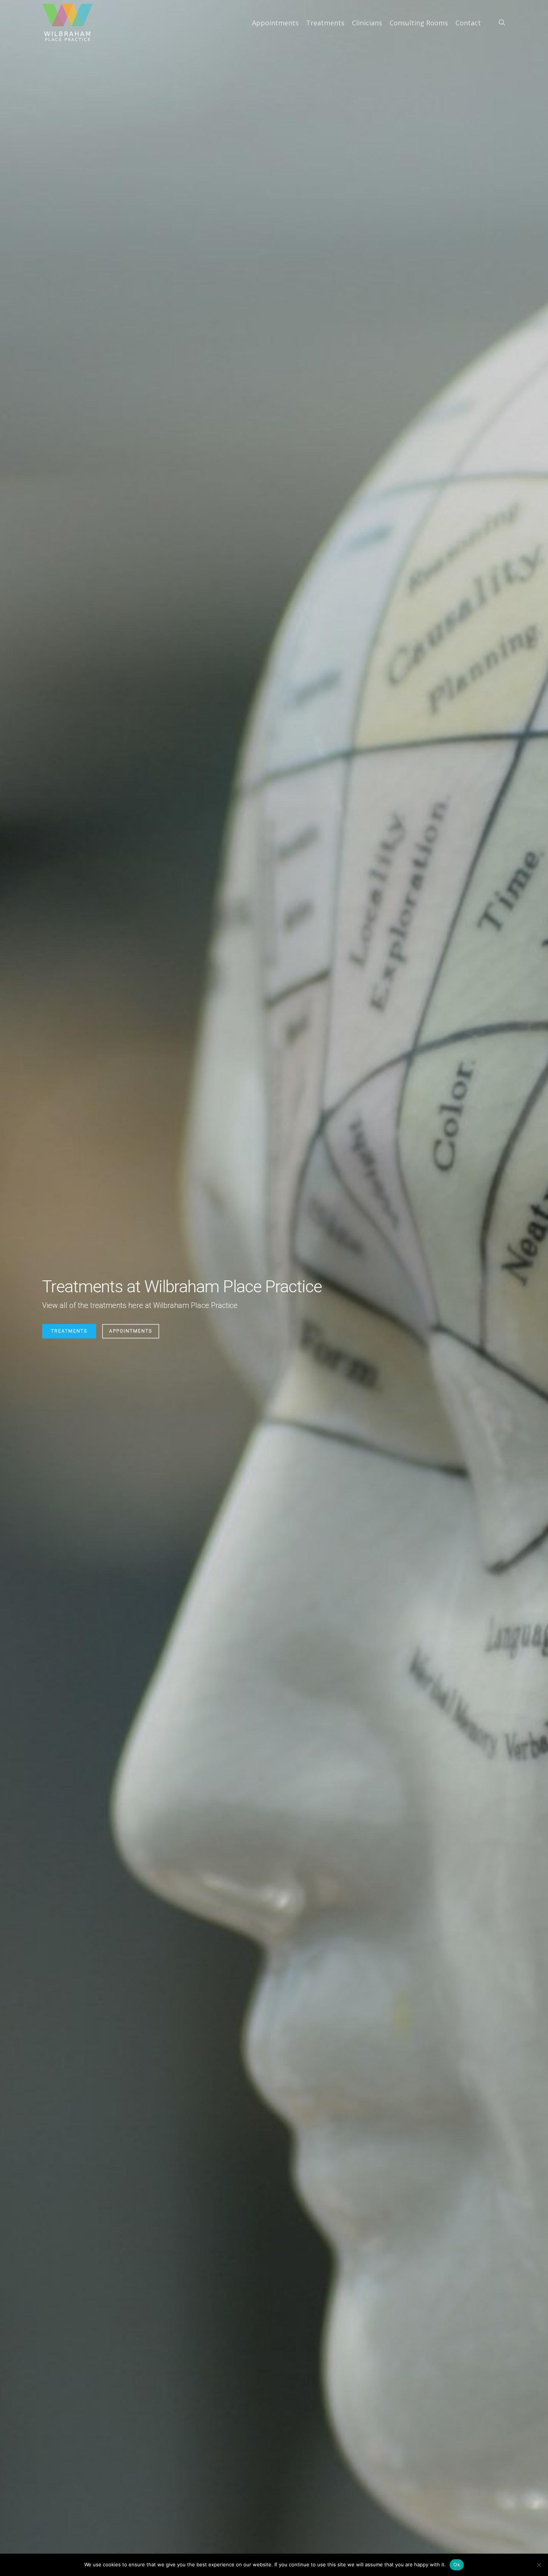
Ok (457, 2564)
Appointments (131, 1331)
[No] (539, 2565)
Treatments (69, 1331)
